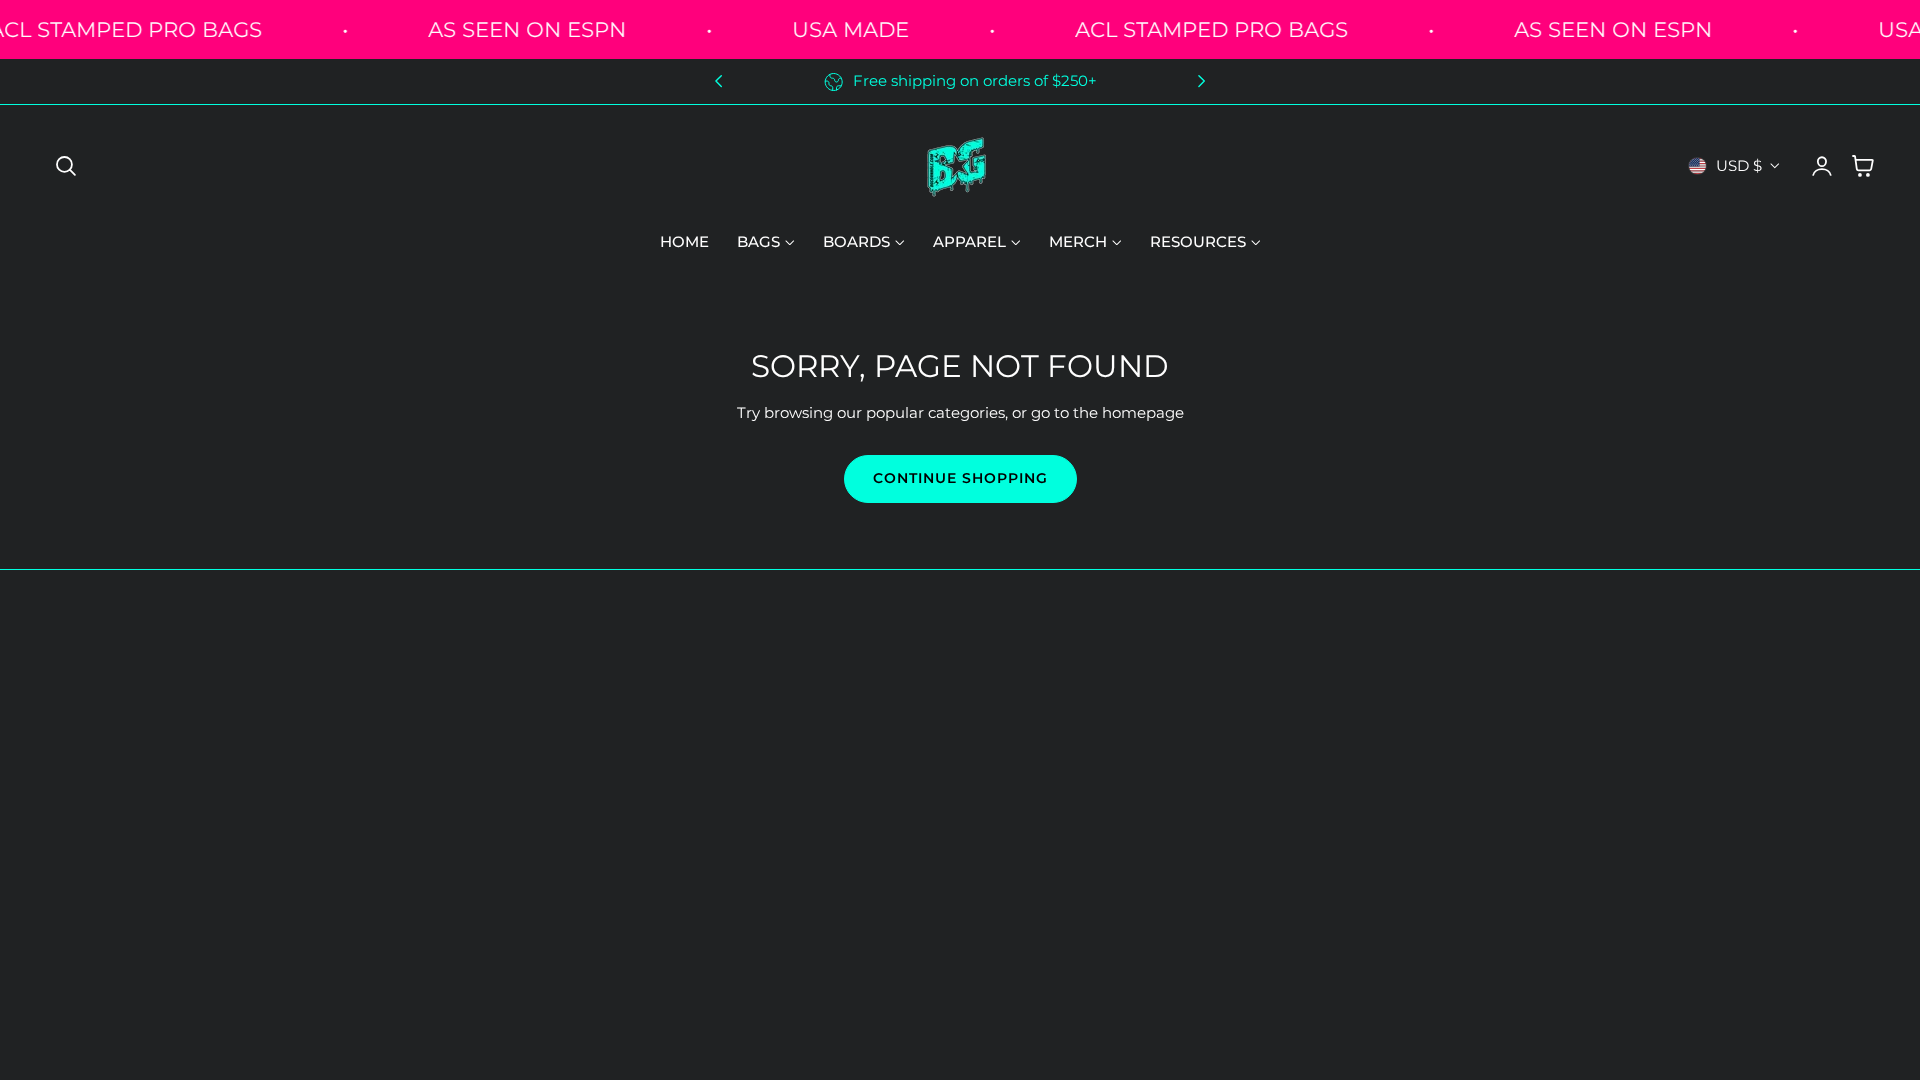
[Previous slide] (718, 81)
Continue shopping (960, 478)
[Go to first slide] (1201, 81)
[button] (66, 166)
